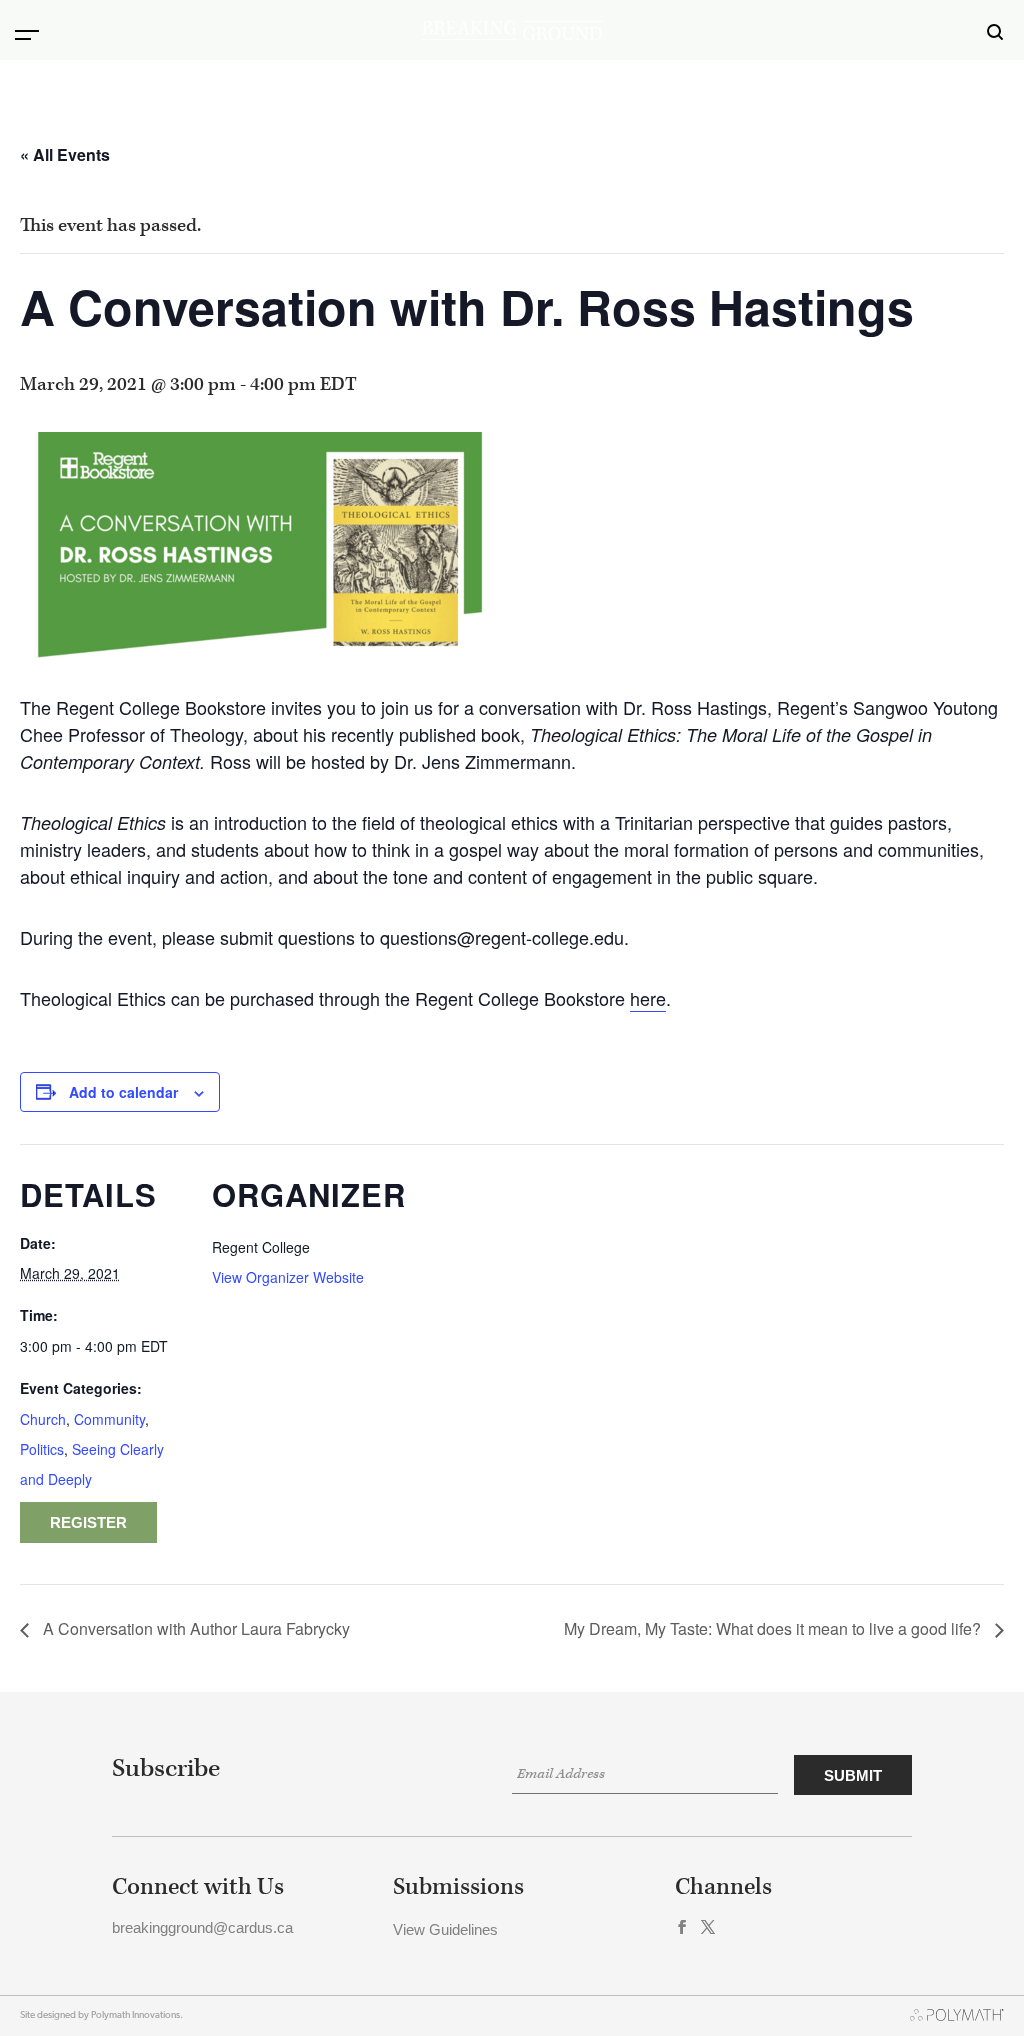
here (648, 998)
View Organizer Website (288, 1277)
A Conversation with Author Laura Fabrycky (194, 1628)
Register (88, 1522)
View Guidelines (445, 1929)
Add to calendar (123, 1092)
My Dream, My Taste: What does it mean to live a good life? (774, 1628)
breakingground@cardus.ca (202, 1927)
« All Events (65, 154)
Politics (42, 1449)
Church (43, 1419)
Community (109, 1419)
